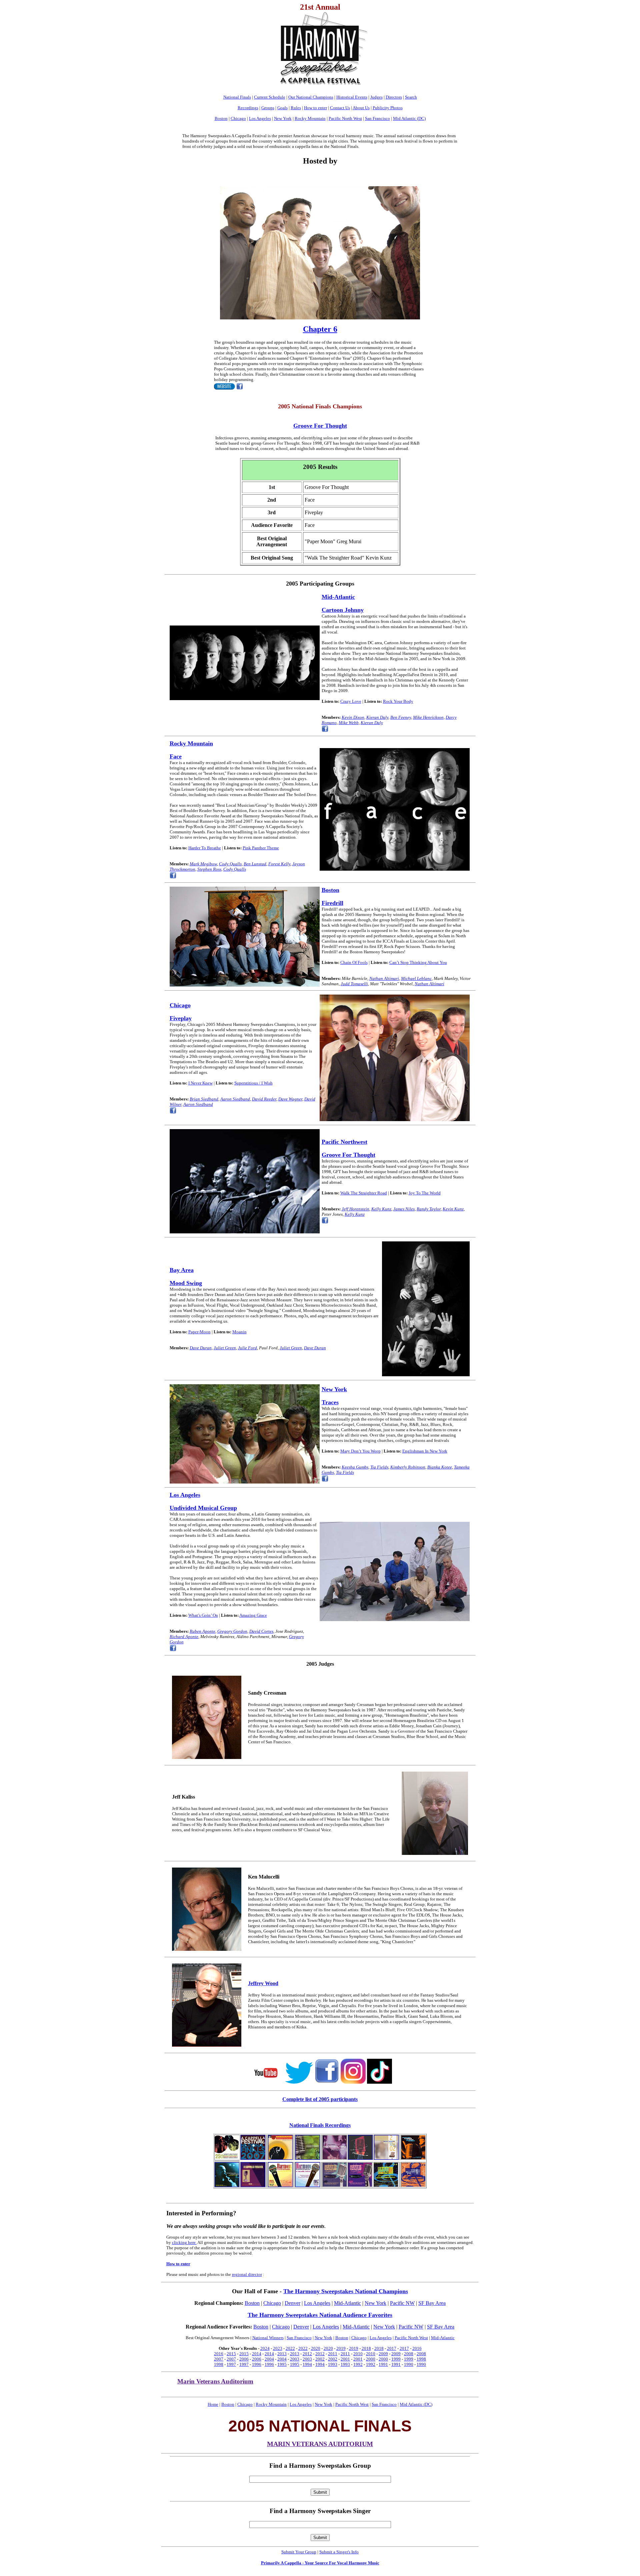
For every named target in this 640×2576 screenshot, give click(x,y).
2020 (316, 2348)
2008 (409, 2354)
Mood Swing (186, 1283)
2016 (417, 2348)
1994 (307, 2364)
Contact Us (340, 108)
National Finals (237, 97)
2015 (231, 2354)
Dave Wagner (290, 1099)
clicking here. (184, 2242)
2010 (358, 2354)
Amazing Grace (253, 1615)
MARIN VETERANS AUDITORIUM (320, 2444)
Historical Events (352, 97)
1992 (358, 2364)
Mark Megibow (203, 864)
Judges (376, 97)
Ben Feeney (401, 717)
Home (213, 2404)
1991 (383, 2364)
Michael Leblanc (416, 978)
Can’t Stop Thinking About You (418, 962)
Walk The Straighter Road (364, 1193)
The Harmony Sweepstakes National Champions (346, 2291)
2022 (290, 2348)
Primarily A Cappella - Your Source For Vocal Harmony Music (320, 2563)
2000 (371, 2359)
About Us (361, 108)
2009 (383, 2354)
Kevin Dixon (353, 717)
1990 (409, 2364)
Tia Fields (379, 1467)
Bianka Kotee (440, 1467)
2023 (278, 2348)
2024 (265, 2348)
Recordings (248, 108)
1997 (231, 2364)
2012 (307, 2354)
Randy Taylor (429, 1209)
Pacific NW (402, 2303)
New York (283, 118)
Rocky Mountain (310, 118)
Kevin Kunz (453, 1209)
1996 (257, 2364)
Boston (221, 118)
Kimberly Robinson (408, 1467)
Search (411, 97)
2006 (244, 2359)
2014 (257, 2354)
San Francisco (377, 118)
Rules (296, 108)
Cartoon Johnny (343, 610)
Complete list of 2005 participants (320, 2099)
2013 (282, 2354)
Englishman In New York (425, 1451)
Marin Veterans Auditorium (215, 2381)
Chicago (238, 118)
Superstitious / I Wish (253, 1083)
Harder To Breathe (205, 848)
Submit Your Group (299, 2552)
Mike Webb (349, 723)
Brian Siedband (204, 1099)
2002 (320, 2359)
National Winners (268, 2338)
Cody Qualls (230, 864)
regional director (247, 2274)
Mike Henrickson (428, 717)
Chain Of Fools (354, 962)
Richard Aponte (184, 1637)
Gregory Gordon (232, 1631)
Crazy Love (351, 701)
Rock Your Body (398, 701)
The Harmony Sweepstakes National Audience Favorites (320, 2315)
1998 (421, 2359)
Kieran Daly (377, 717)
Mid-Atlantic (338, 597)
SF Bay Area (432, 2303)
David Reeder (264, 1099)
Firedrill (332, 903)
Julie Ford (247, 1348)
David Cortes (261, 1631)
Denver (292, 2303)
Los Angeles (260, 118)
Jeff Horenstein (355, 1209)
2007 (219, 2359)
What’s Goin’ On (203, 1615)
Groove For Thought (348, 1155)
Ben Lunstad (255, 864)
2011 (333, 2354)
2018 (366, 2348)
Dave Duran (201, 1348)
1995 (282, 2364)
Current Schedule (270, 97)
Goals (282, 108)
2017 (392, 2348)
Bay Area (182, 1270)
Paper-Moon (199, 1332)
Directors (394, 97)
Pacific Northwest (344, 1142)
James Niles (404, 1209)
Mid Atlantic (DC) (409, 118)
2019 (341, 2348)
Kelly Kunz (381, 1209)
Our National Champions (311, 97)
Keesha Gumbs (355, 1467)
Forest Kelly (279, 864)
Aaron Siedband (235, 1099)
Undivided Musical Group (203, 1508)
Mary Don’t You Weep (360, 1451)
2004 (269, 2359)
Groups (268, 108)
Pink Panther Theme (261, 848)
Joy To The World (425, 1193)
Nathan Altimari (384, 978)
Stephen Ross (209, 869)
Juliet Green (225, 1348)
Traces (330, 1402)
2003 (295, 2359)
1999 (396, 2359)
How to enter (315, 108)
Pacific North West (345, 118)
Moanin (239, 1332)
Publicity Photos (388, 108)
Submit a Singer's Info (339, 2552)
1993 (333, 2364)
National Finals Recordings (320, 2125)
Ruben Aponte (202, 1631)
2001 (345, 2359)
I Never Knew (200, 1083)
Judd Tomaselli (354, 984)
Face (176, 756)
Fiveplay (181, 1018)
